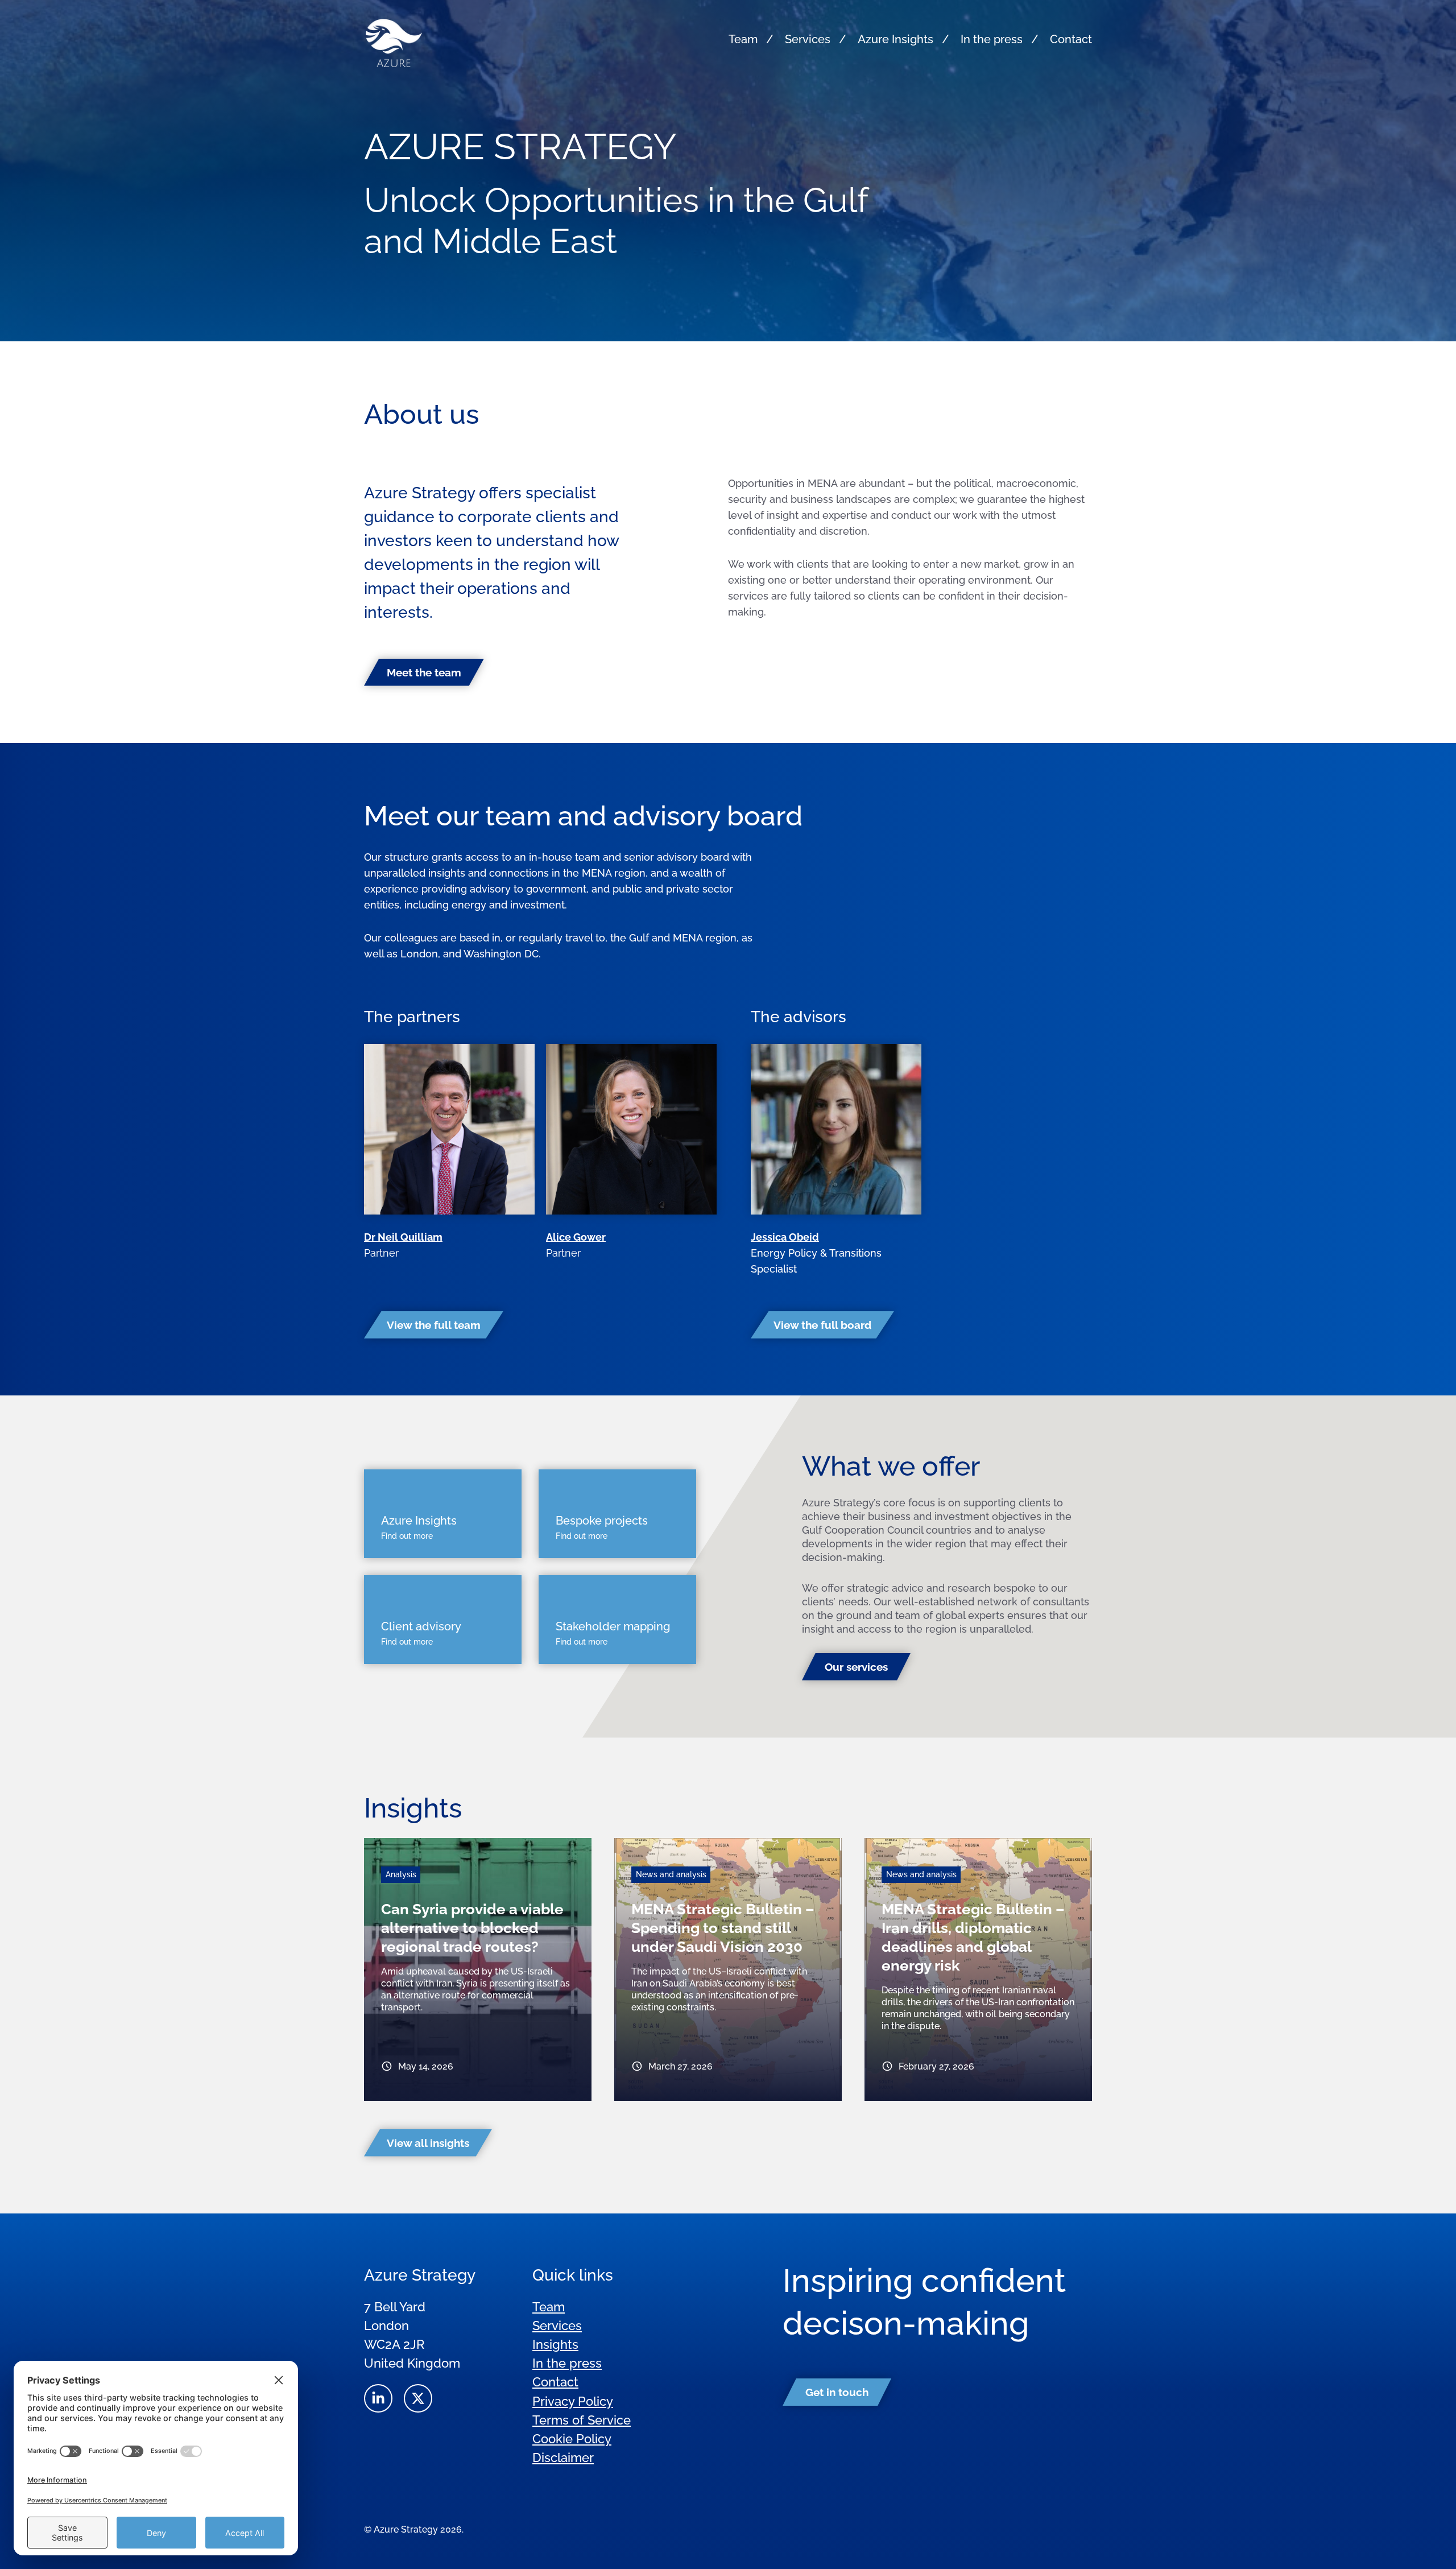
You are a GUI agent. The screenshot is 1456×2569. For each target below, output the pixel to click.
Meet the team (424, 672)
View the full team (434, 1325)
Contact (1071, 39)
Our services (856, 1667)
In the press (992, 39)
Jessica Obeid (785, 1237)
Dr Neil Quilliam (403, 1237)
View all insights (428, 2143)
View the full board (822, 1325)
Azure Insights (895, 39)
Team (743, 39)
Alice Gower (576, 1237)
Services (808, 39)
